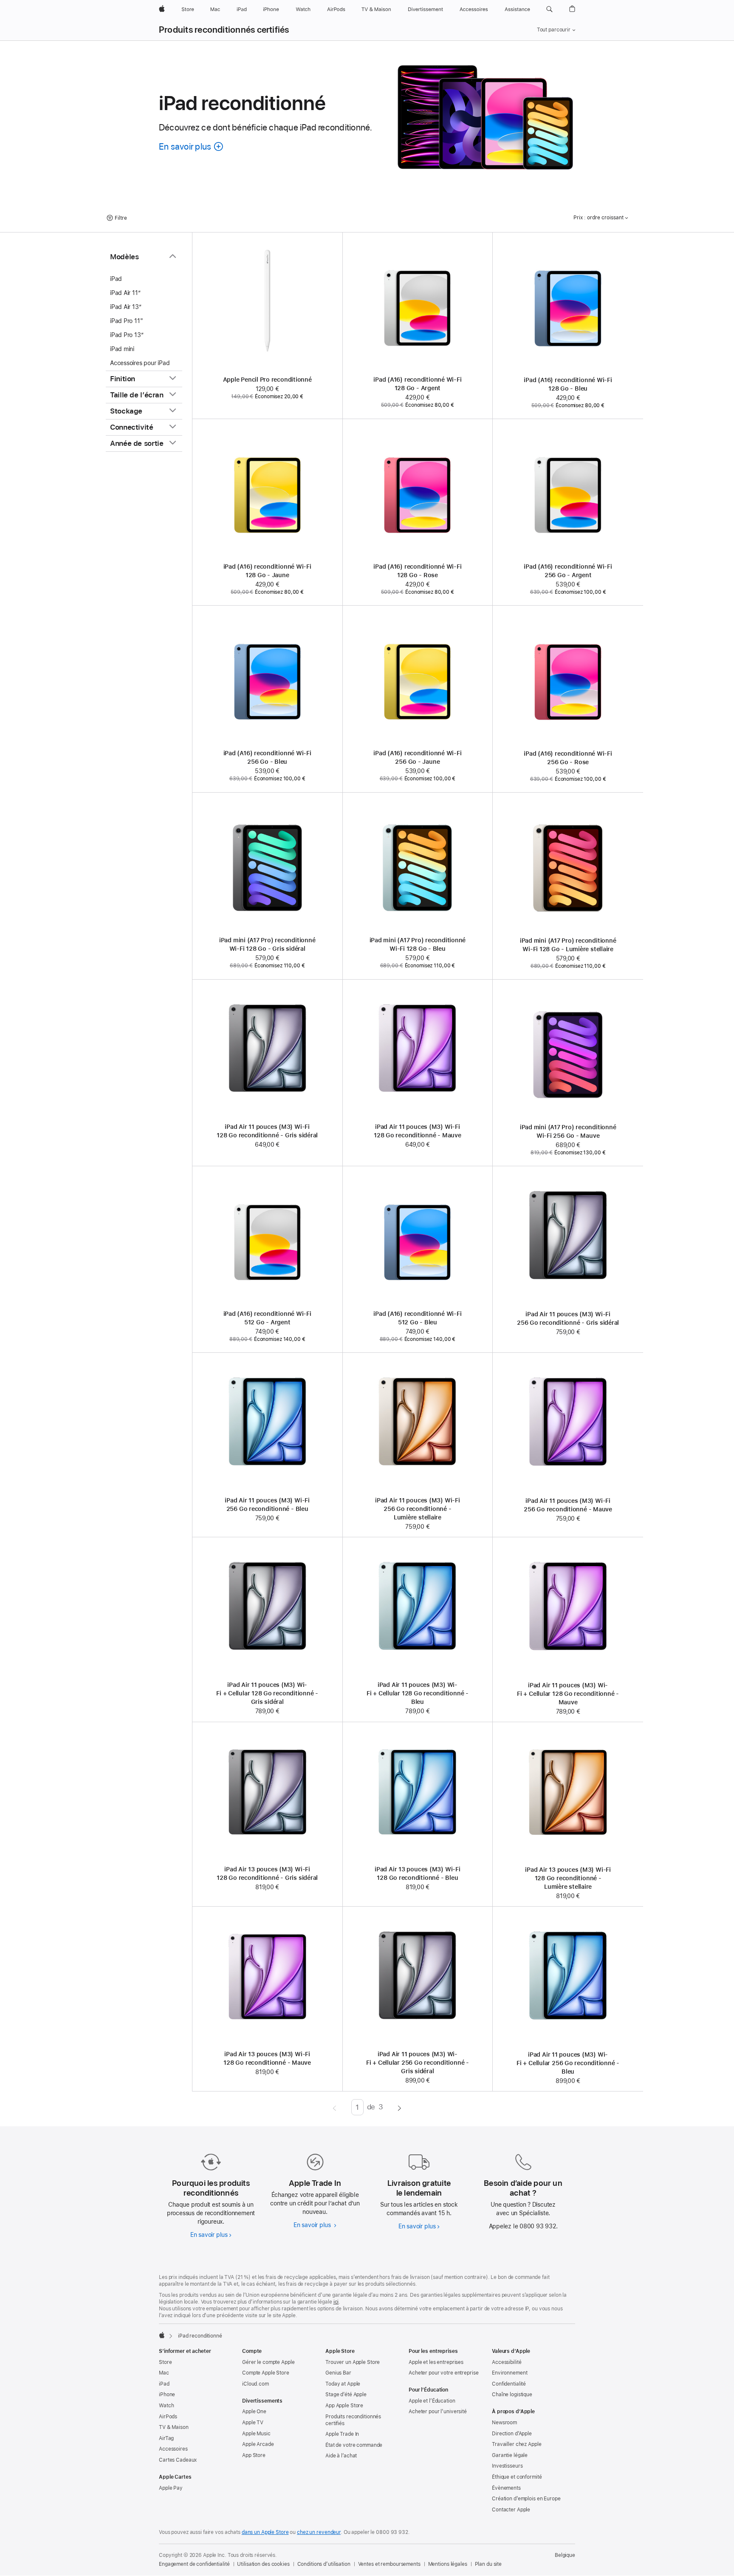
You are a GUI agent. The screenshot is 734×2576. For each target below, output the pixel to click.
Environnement (510, 2373)
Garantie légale (510, 2455)
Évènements (506, 2488)
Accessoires (173, 2449)
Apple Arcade (258, 2444)
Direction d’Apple (512, 2434)
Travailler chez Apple (517, 2444)
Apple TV (253, 2423)
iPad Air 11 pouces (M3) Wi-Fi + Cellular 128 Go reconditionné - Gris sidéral (267, 1693)
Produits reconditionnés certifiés (224, 30)
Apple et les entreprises (436, 2362)
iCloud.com (255, 2384)
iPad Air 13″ (126, 307)
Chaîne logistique (512, 2395)
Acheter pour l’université (438, 2412)
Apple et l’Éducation (432, 2401)
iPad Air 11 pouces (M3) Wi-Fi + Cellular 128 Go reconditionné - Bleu (418, 1693)
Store (165, 2362)
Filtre (121, 218)
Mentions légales (448, 2564)
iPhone (167, 2395)
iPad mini (122, 349)
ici (336, 2302)
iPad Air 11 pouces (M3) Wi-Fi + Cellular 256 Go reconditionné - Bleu (568, 2063)
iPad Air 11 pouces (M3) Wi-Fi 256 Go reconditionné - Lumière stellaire (418, 1509)
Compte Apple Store (266, 2373)
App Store (254, 2455)
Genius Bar (338, 2373)
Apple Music (256, 2434)
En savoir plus (211, 2235)
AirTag (166, 2438)
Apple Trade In (342, 2434)
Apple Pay (171, 2488)
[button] (549, 9)
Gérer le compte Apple (268, 2362)
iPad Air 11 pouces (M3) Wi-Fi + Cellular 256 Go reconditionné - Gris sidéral (418, 2063)
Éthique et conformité (517, 2477)
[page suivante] (399, 2107)
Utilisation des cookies (263, 2564)
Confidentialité (509, 2384)
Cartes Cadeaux (178, 2460)
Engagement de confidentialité (194, 2564)
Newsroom (504, 2423)
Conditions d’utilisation (324, 2564)
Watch (166, 2406)
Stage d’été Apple (346, 2395)
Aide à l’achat (341, 2456)
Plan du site (488, 2564)
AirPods (168, 2417)
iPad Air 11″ (125, 293)
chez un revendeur (319, 2532)
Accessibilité (507, 2362)
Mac (164, 2373)
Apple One (254, 2412)
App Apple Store (344, 2406)
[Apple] (162, 2335)
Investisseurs (507, 2466)
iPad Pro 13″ (127, 335)
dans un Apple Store (265, 2532)
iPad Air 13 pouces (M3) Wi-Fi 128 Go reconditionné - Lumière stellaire (568, 1878)
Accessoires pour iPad (140, 363)
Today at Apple (343, 2384)
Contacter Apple (511, 2510)
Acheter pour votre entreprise (444, 2373)
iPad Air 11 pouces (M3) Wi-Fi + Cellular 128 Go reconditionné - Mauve (568, 1694)
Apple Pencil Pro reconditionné (267, 380)
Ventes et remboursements (389, 2564)
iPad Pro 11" (126, 321)
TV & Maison (174, 2427)
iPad (116, 279)
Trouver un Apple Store (353, 2362)
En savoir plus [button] (192, 146)
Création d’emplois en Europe (526, 2499)
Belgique (565, 2555)
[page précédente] (335, 2107)
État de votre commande (354, 2445)
